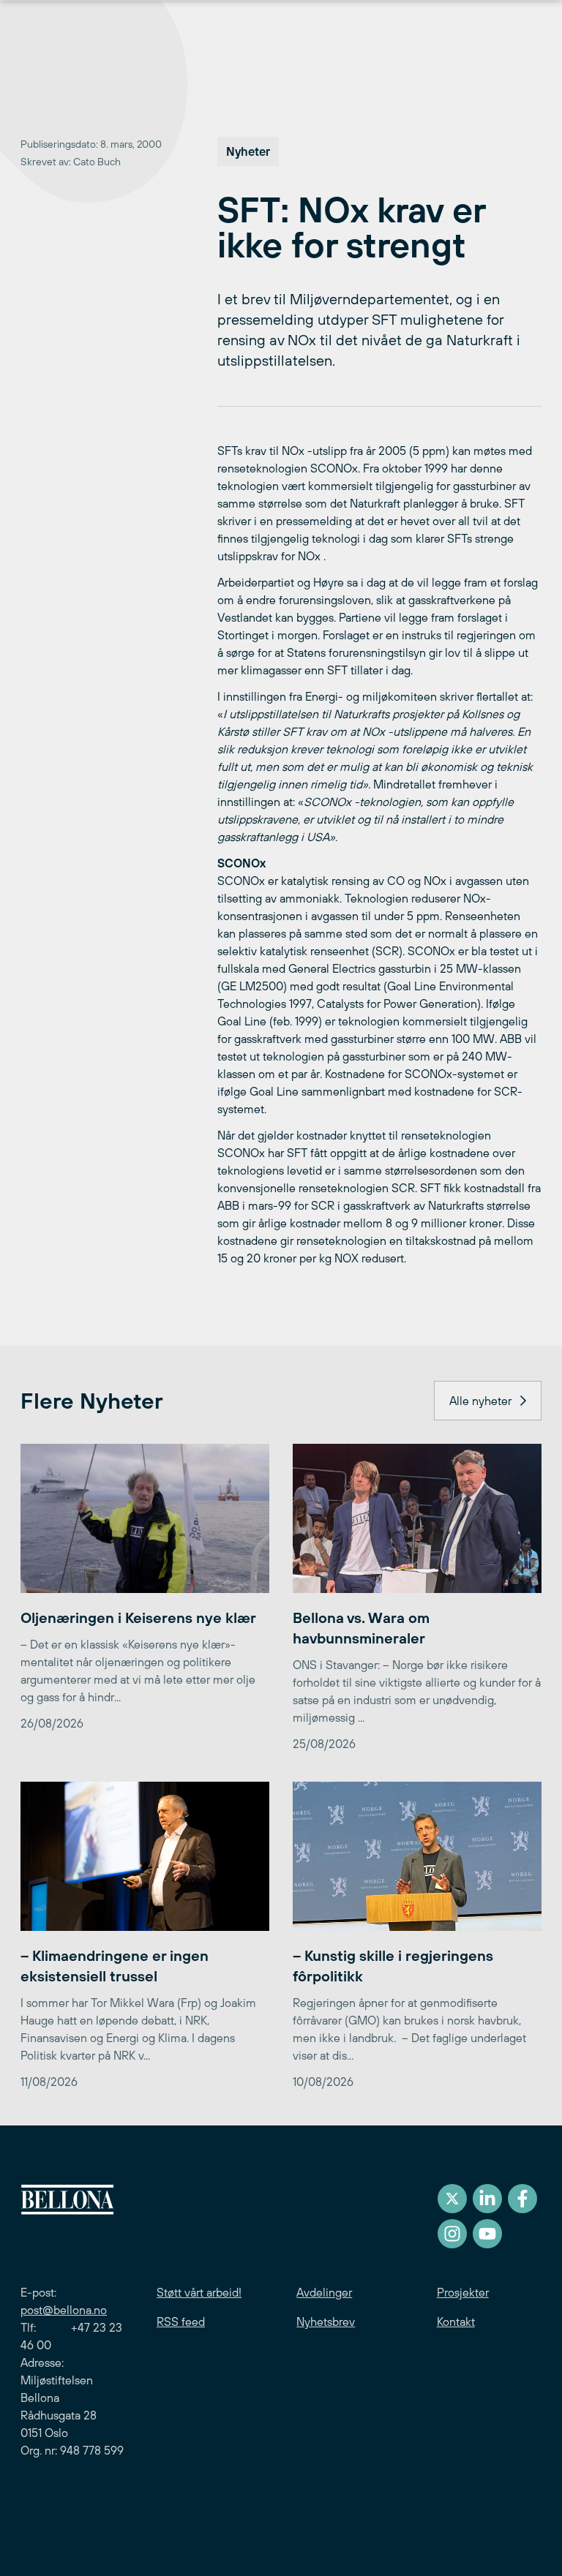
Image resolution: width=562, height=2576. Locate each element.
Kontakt (456, 2321)
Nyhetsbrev (326, 2321)
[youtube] (487, 2234)
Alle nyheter (480, 1401)
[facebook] (522, 2199)
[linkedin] (487, 2199)
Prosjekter (463, 2292)
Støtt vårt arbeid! (199, 2292)
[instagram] (452, 2234)
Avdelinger (324, 2292)
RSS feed (181, 2321)
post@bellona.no (64, 2310)
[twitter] (452, 2199)
